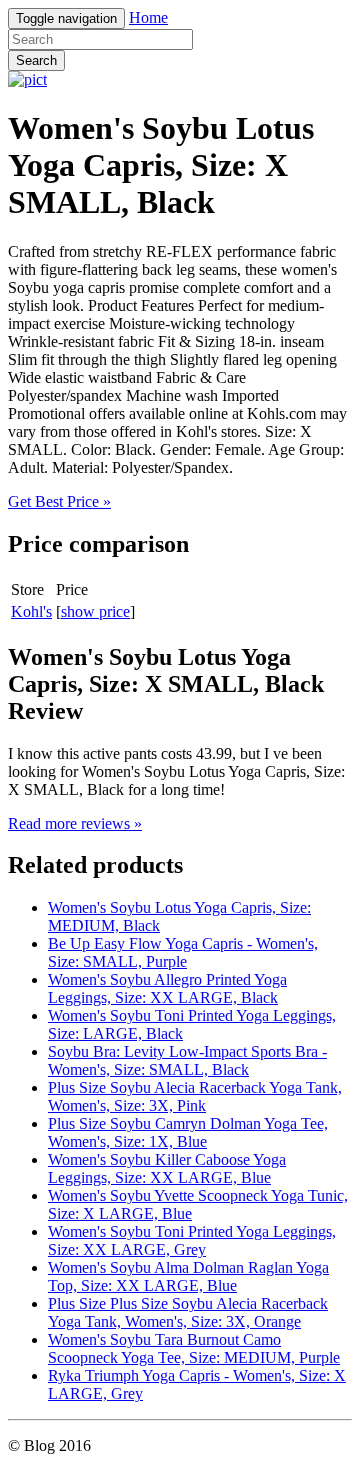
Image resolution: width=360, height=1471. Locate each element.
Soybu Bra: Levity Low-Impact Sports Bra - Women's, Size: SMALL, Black (187, 1060)
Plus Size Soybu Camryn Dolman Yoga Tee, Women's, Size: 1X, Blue (188, 1132)
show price (95, 611)
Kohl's (31, 611)
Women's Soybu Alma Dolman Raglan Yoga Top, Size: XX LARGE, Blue (188, 1276)
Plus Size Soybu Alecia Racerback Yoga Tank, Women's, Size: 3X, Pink (195, 1096)
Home (148, 17)
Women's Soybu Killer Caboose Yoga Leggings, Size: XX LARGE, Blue (167, 1168)
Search (36, 60)
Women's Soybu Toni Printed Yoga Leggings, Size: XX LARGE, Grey (192, 1240)
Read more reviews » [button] (75, 823)
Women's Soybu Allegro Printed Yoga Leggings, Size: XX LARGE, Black (167, 988)
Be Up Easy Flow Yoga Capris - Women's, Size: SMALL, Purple (183, 952)
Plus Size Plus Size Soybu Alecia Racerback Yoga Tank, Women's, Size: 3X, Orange (188, 1312)
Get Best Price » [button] (59, 501)
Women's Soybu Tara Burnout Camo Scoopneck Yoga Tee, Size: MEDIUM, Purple (194, 1348)
